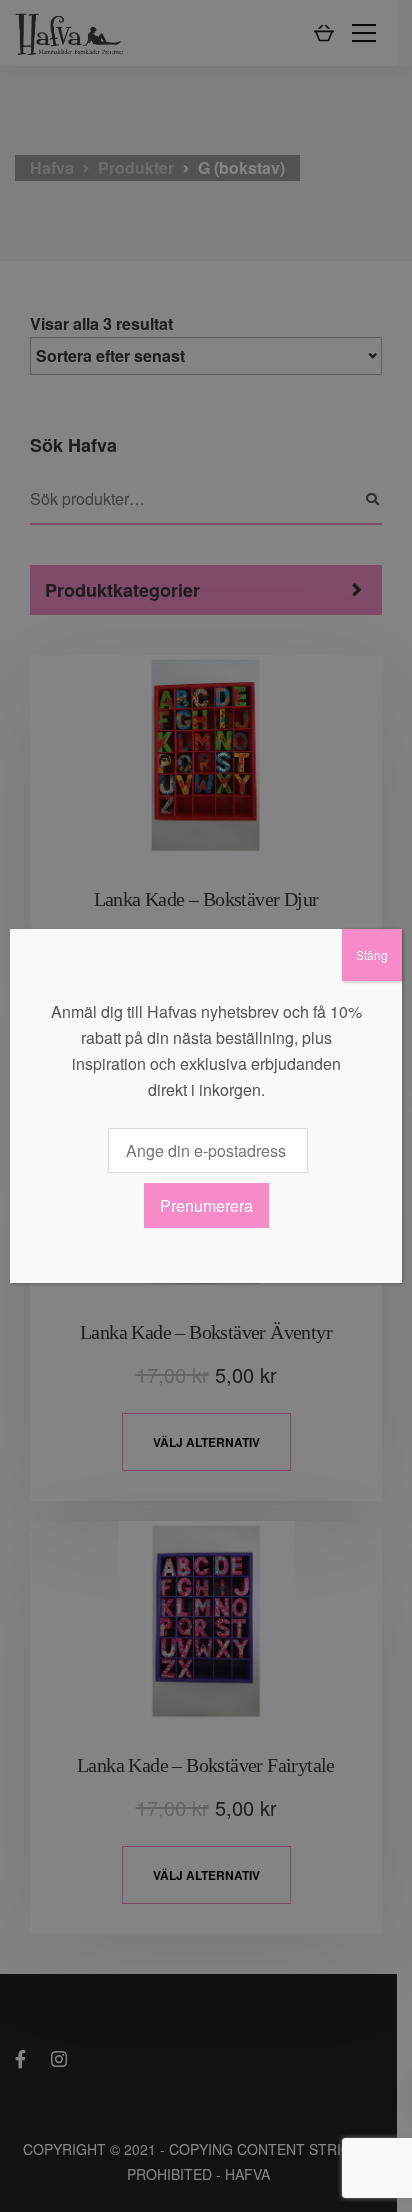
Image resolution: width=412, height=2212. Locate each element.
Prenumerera (206, 1205)
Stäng (372, 954)
